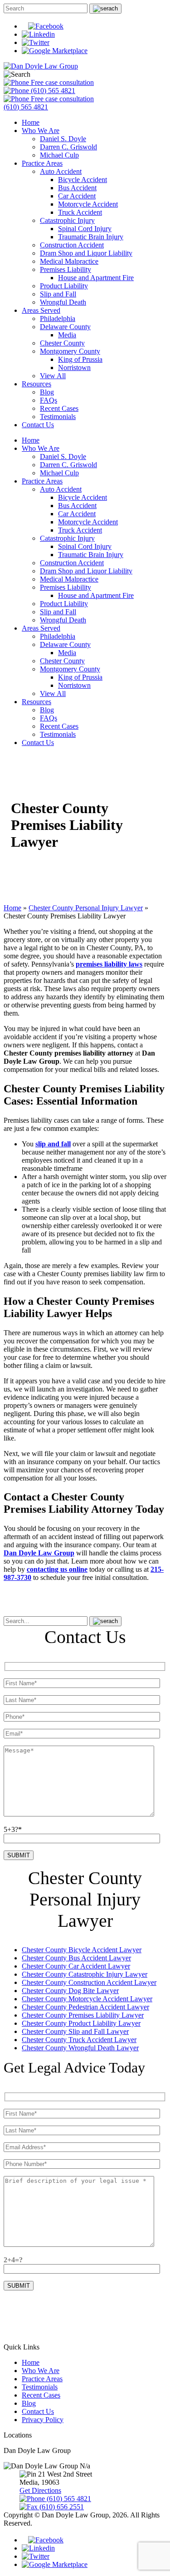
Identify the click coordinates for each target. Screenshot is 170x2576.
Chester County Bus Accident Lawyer (76, 1958)
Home (31, 122)
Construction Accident (72, 245)
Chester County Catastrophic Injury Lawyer (85, 1974)
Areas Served (41, 310)
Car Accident (77, 196)
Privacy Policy (43, 2420)
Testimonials (58, 417)
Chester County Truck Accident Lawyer (79, 2040)
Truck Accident (80, 212)
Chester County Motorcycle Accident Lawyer (87, 1999)
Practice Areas (42, 163)
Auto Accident (61, 171)
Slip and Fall (58, 294)
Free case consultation (61, 82)
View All (53, 376)
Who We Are (41, 131)
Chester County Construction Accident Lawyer (89, 1982)
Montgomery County (70, 351)
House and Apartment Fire (96, 278)
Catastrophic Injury (67, 220)
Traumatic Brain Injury (91, 237)
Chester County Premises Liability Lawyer (83, 2015)
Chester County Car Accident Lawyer (76, 1966)
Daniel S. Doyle (63, 139)
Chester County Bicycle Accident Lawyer (82, 1950)
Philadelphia (58, 318)
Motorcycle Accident (88, 204)
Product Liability (64, 286)
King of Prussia (80, 359)
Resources (36, 384)
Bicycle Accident (83, 180)
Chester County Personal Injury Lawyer (86, 908)
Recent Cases (59, 408)
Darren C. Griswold (68, 147)
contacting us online (57, 1569)
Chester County (62, 343)
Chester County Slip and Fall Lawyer (75, 2031)
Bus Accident (77, 188)
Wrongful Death (63, 302)
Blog (47, 392)
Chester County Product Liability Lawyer (81, 2023)
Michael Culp (59, 155)
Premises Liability (66, 269)
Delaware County (65, 327)
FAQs (49, 400)
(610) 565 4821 (52, 91)
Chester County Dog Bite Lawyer (70, 1991)
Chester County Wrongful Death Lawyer (80, 2048)
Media (67, 335)
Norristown (74, 368)
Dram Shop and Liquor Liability (86, 253)
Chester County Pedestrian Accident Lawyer (85, 2007)
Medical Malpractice (69, 261)
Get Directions (40, 2490)
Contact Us (38, 425)
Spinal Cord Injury (85, 229)
